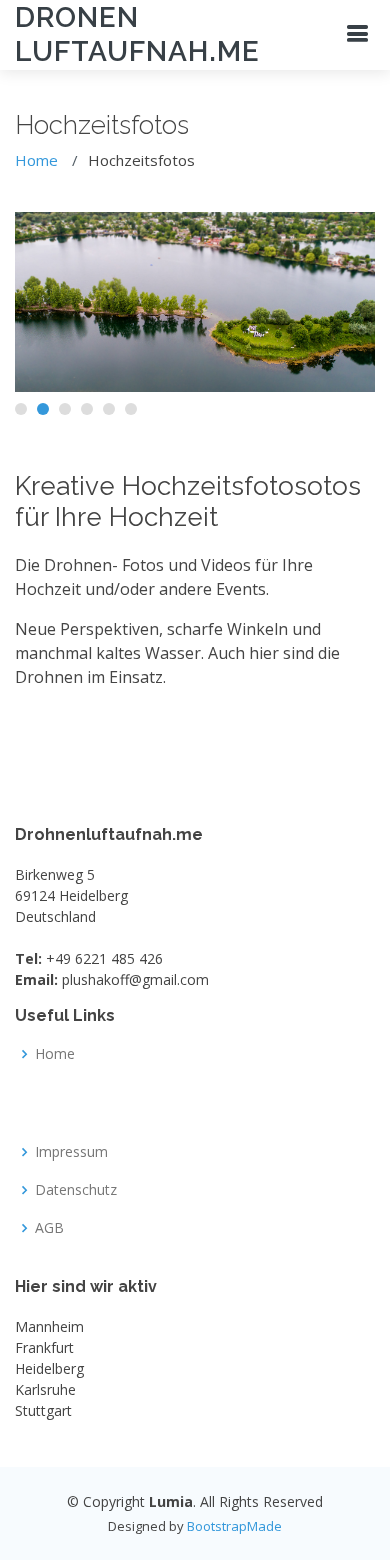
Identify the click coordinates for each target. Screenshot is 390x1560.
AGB (49, 1228)
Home (36, 160)
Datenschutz (76, 1190)
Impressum (71, 1152)
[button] (21, 409)
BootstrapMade (234, 1526)
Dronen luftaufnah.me (137, 34)
